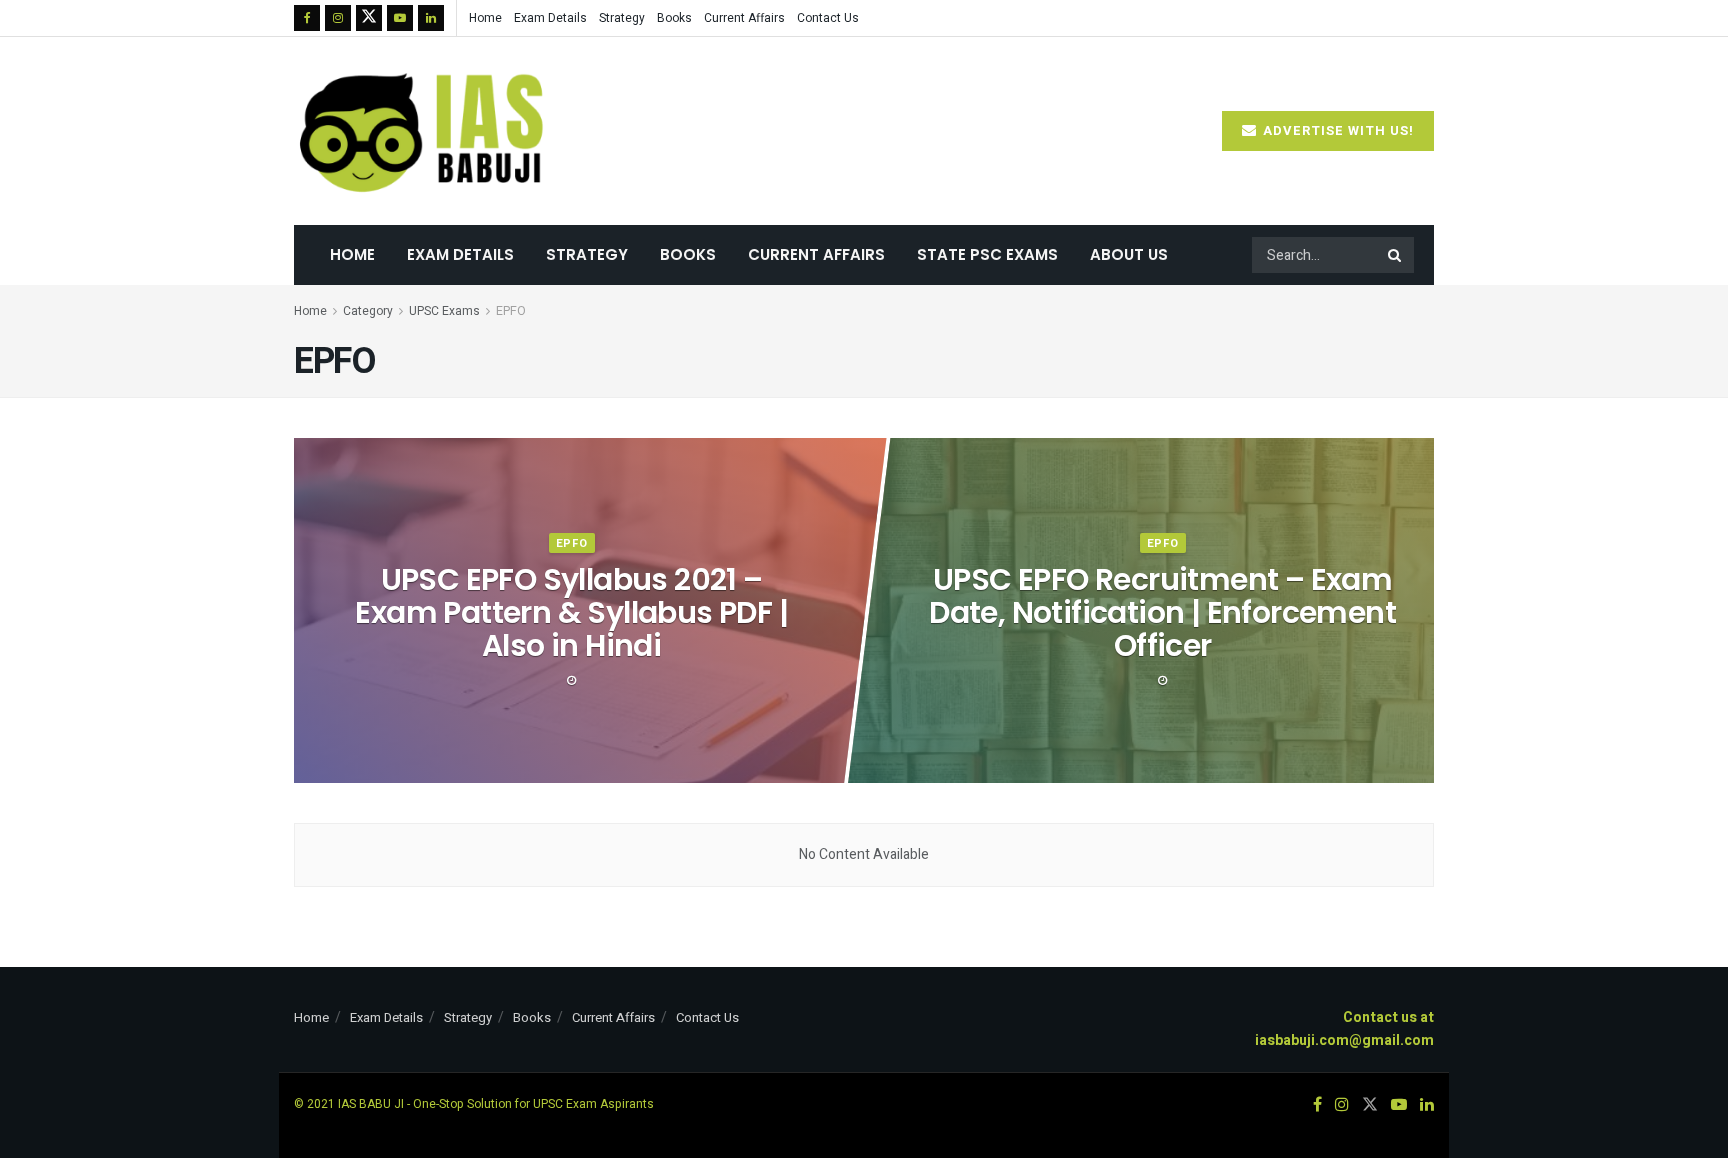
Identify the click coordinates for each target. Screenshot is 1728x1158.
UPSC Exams (444, 311)
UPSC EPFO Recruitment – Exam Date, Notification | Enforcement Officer (1162, 612)
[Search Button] (1396, 255)
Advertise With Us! (1336, 130)
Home (485, 18)
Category (368, 311)
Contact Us (828, 18)
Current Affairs (744, 18)
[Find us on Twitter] (369, 18)
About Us (1129, 254)
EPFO (511, 311)
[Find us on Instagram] (338, 18)
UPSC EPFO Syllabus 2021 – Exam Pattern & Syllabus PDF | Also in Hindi (571, 612)
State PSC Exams (987, 254)
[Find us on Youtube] (400, 18)
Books (674, 18)
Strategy (622, 18)
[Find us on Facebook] (307, 18)
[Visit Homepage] (424, 131)
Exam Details (550, 18)
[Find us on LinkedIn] (431, 18)
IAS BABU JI (371, 1104)
